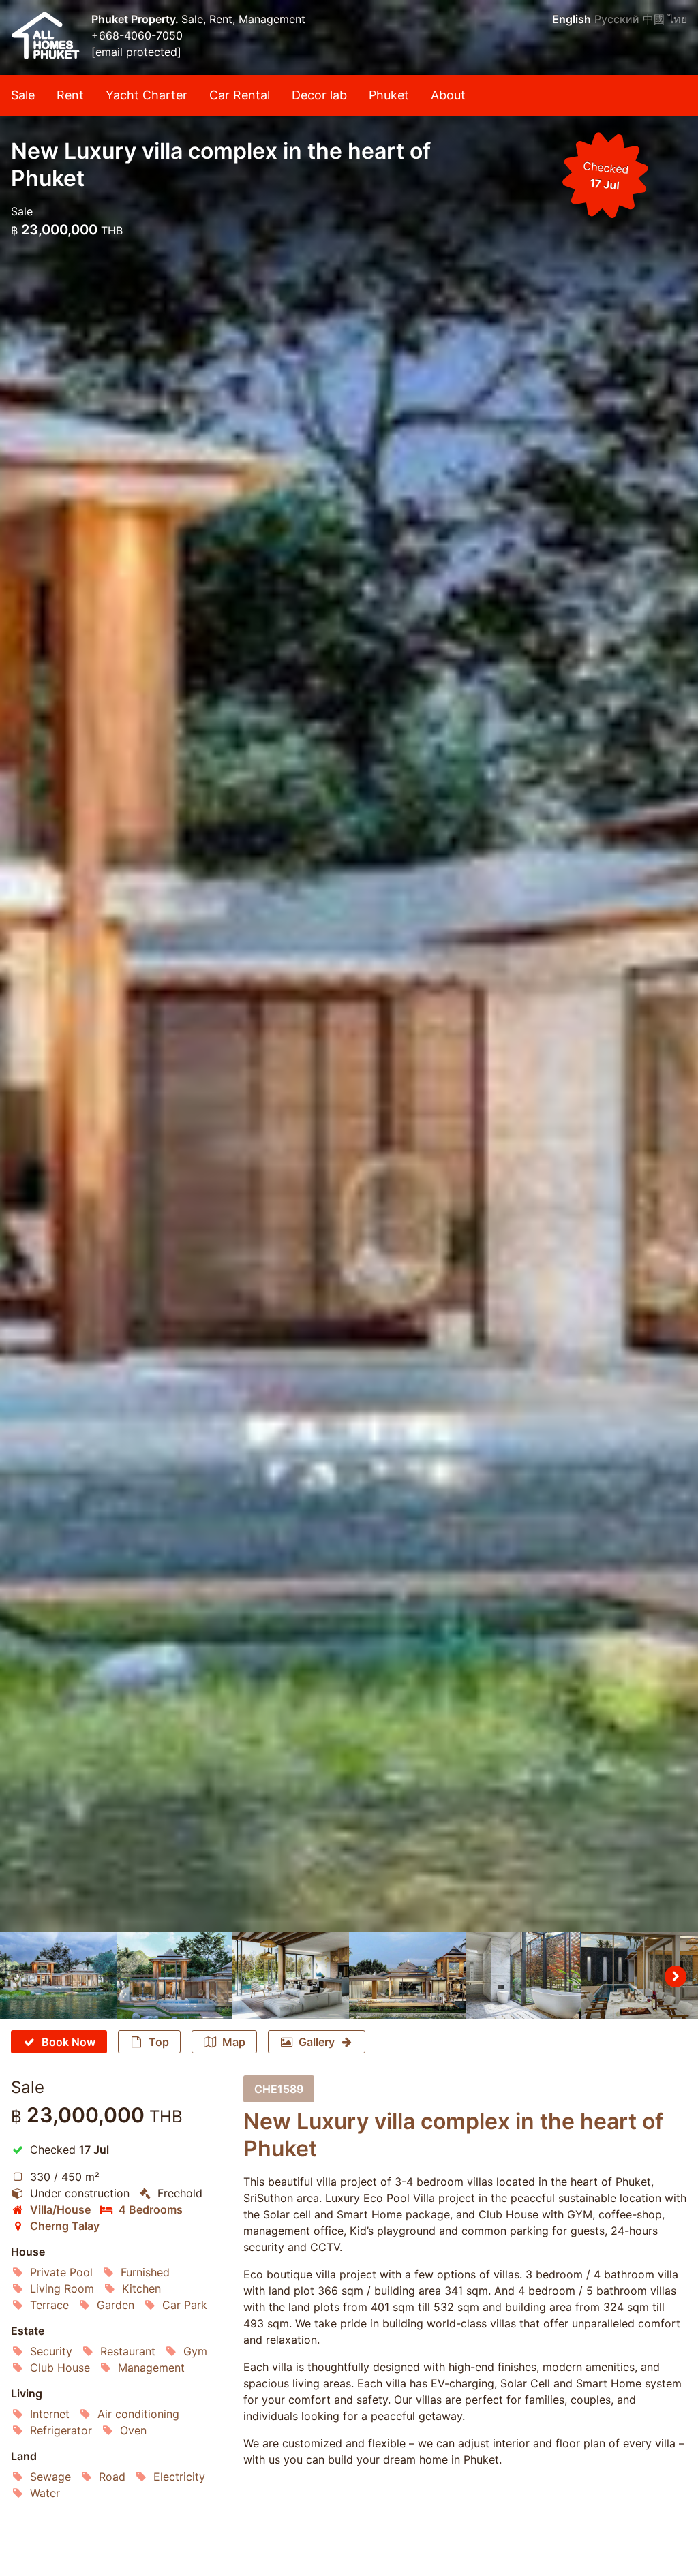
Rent (70, 95)
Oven (133, 2430)
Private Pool (61, 2272)
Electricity (179, 2477)
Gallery (317, 2042)
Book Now (69, 2042)
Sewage (50, 2477)
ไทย (678, 19)
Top (159, 2042)
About (448, 95)
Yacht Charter (147, 95)
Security (51, 2351)
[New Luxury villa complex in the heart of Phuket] (349, 966)
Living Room (62, 2288)
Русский (617, 19)
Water (45, 2493)
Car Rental (240, 95)
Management (151, 2368)
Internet (50, 2414)
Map (234, 2042)
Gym (195, 2351)
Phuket (389, 95)
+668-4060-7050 (137, 35)
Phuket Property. (136, 19)
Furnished (145, 2272)
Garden (116, 2305)
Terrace (49, 2305)
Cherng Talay (65, 2226)
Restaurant (128, 2351)
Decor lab (319, 95)
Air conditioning (138, 2414)
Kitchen (141, 2288)
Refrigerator (61, 2430)
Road (112, 2477)
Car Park (185, 2305)
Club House (60, 2368)
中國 (654, 19)
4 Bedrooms (151, 2209)
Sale (23, 95)
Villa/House (60, 2209)
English (572, 19)
